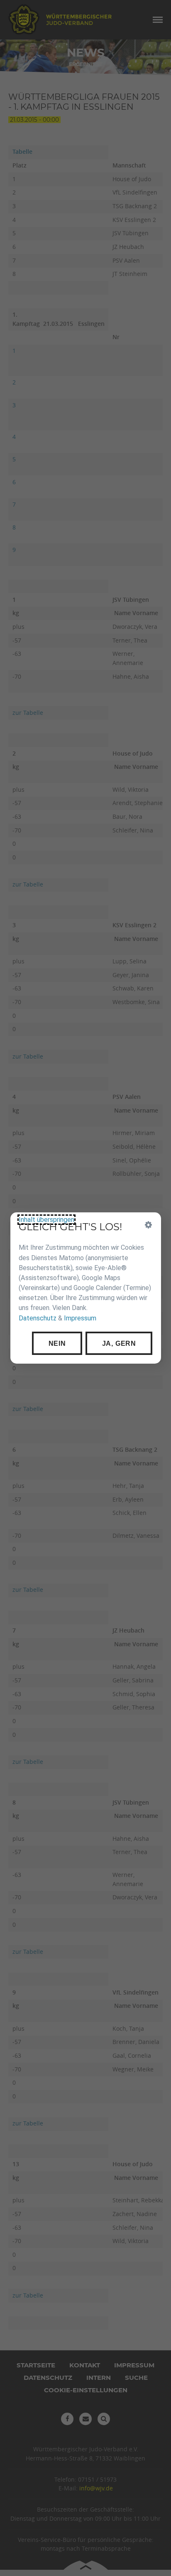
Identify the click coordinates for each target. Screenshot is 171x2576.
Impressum (80, 1318)
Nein (57, 1343)
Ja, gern (119, 1343)
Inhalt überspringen (46, 1220)
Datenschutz (38, 1318)
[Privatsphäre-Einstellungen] (148, 1225)
